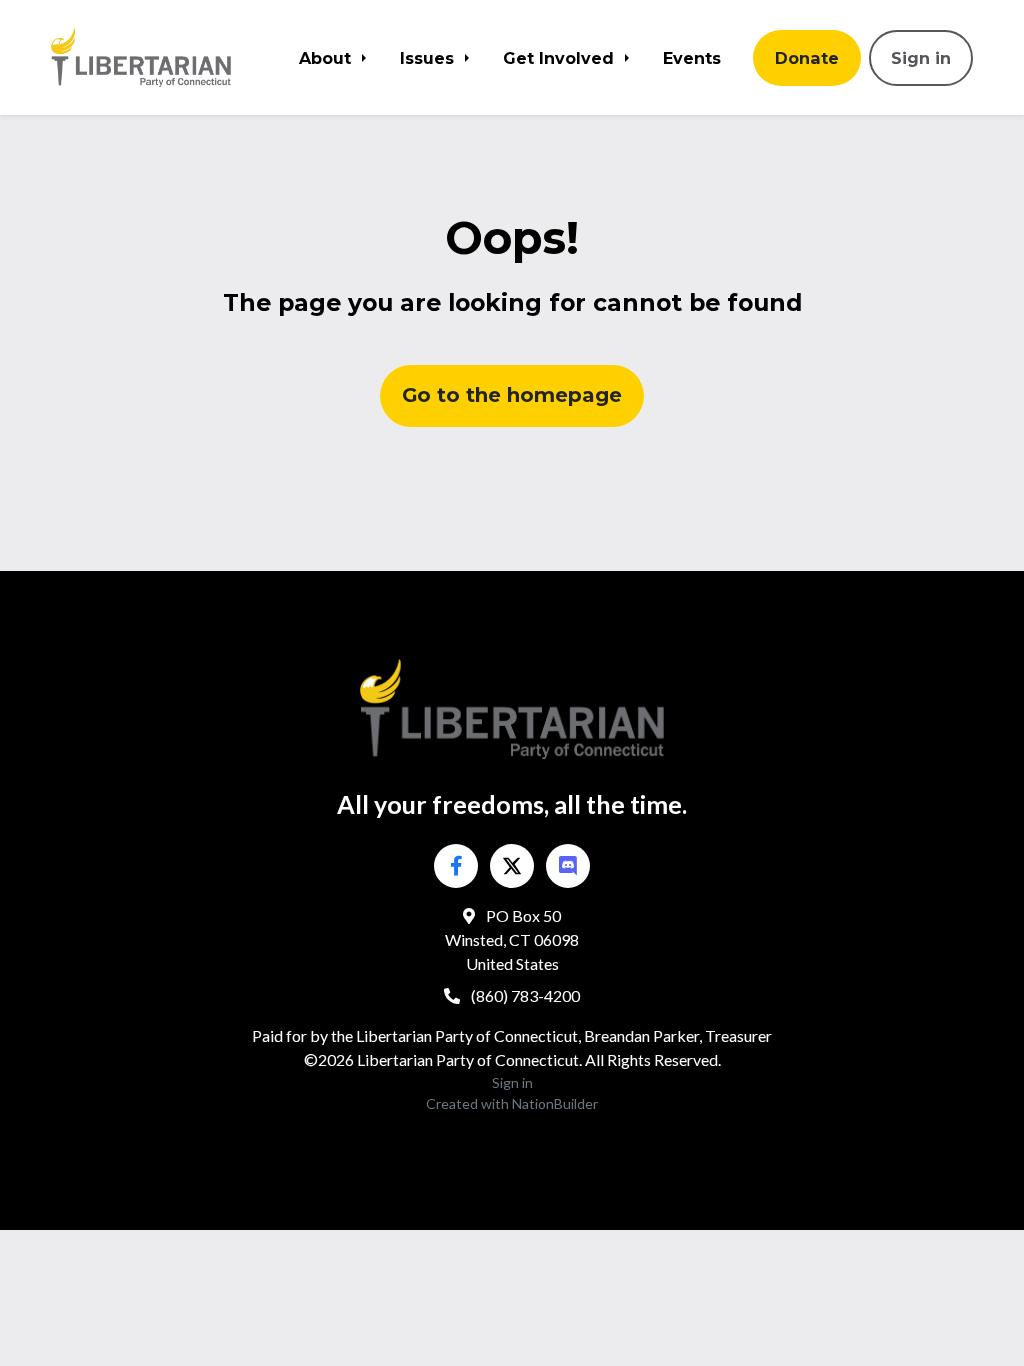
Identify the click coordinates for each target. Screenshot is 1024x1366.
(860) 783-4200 (524, 995)
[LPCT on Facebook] (456, 866)
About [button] (327, 58)
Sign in (921, 58)
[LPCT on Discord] (568, 866)
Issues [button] (429, 58)
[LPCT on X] (512, 866)
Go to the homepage (512, 395)
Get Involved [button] (561, 58)
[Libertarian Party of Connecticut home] (154, 57)
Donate (807, 58)
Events (692, 58)
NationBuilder (555, 1103)
